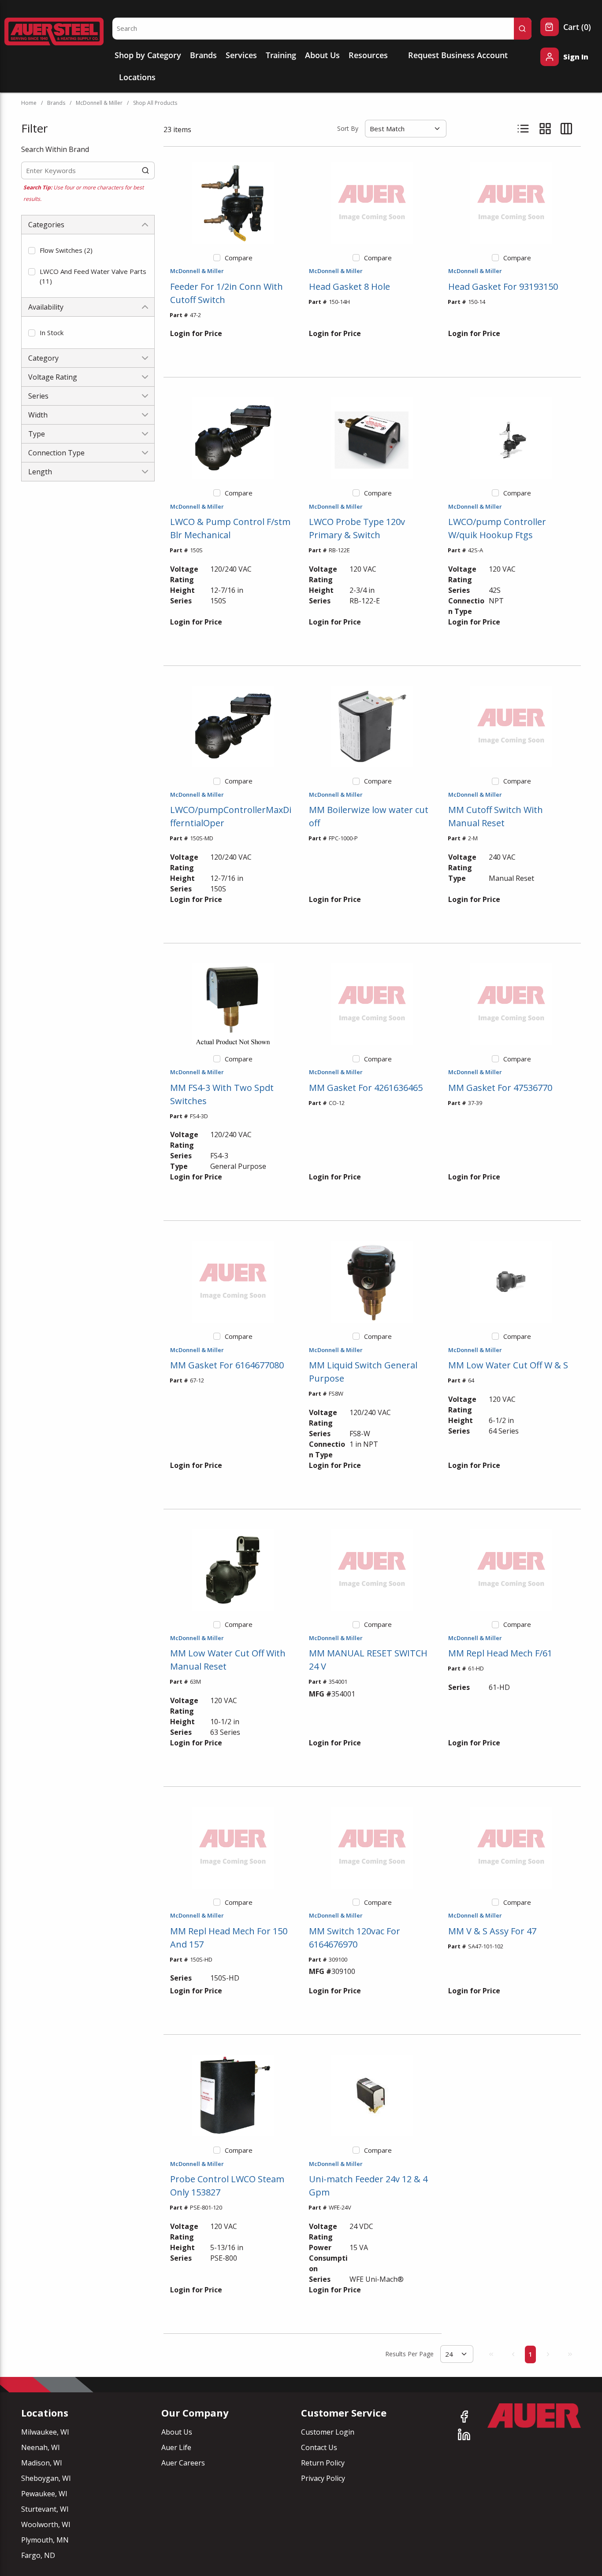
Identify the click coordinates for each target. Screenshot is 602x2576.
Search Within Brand (55, 149)
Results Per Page (409, 2354)
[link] (491, 2354)
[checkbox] (32, 251)
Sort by (348, 128)
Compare (239, 258)
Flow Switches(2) (66, 250)
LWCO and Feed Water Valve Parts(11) (93, 276)
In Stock (52, 333)
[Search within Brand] (146, 170)
